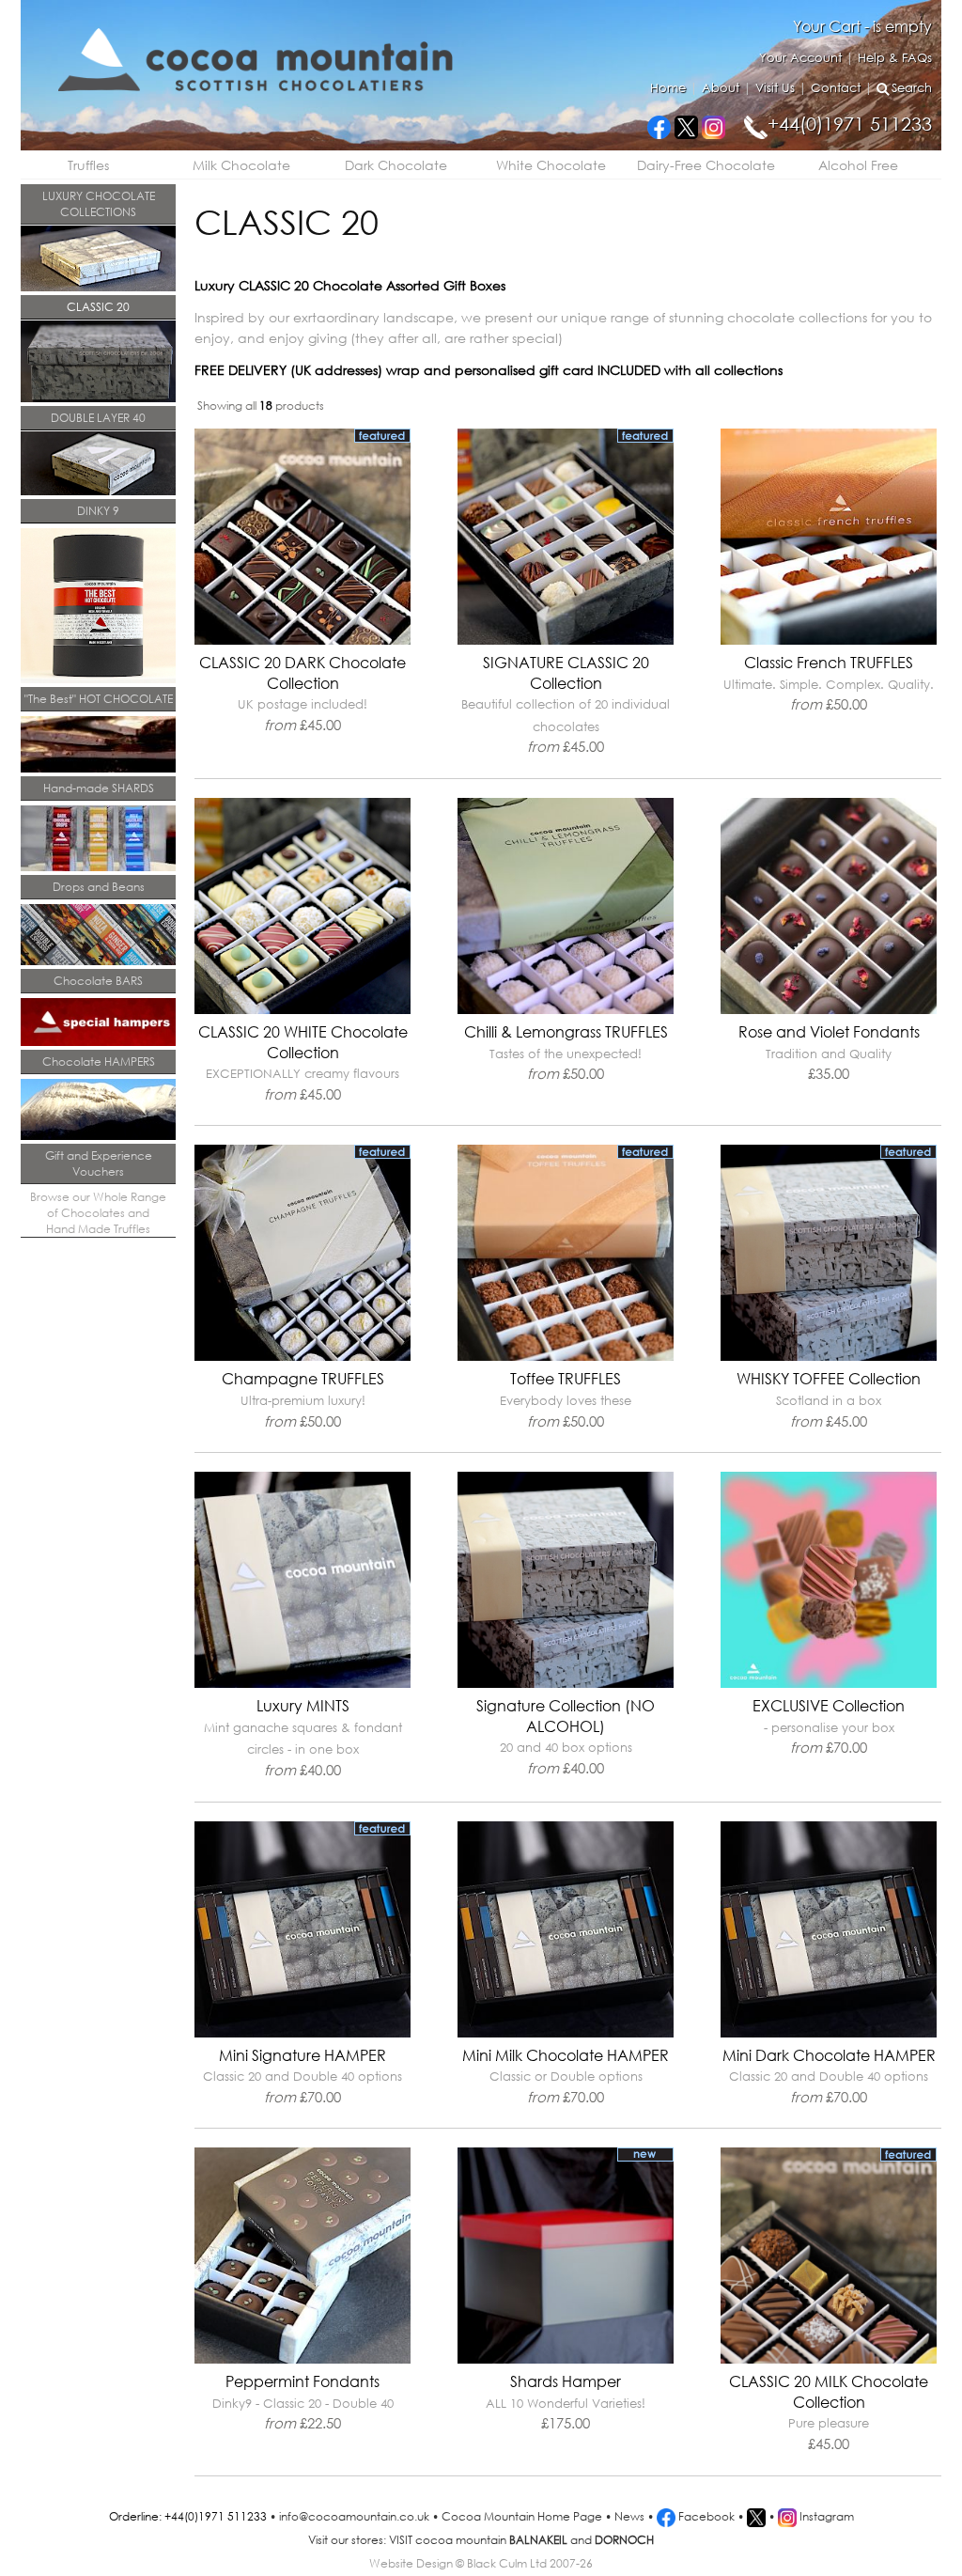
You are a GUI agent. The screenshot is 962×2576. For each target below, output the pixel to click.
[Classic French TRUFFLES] (829, 640)
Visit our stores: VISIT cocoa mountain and (481, 2540)
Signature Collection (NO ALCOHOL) (566, 1736)
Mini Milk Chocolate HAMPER (566, 2076)
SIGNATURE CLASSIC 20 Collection (566, 704)
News (629, 2516)
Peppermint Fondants (303, 2402)
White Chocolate (551, 165)
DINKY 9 (98, 511)
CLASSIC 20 (98, 307)
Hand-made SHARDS (99, 788)
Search (912, 88)
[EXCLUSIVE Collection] (829, 1684)
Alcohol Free (858, 165)
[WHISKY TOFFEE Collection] (829, 1357)
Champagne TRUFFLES (303, 1399)
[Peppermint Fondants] (303, 2359)
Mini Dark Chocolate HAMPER (829, 2076)
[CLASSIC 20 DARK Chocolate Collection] (303, 640)
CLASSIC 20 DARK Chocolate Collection (303, 693)
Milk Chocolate (241, 165)
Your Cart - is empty (862, 26)
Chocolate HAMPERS (99, 1062)
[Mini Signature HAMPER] (303, 2033)
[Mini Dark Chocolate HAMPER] (829, 2033)
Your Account (800, 58)
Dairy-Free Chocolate (706, 165)
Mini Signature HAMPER (303, 2076)
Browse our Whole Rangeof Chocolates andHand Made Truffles (98, 1213)
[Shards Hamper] (566, 2359)
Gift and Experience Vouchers (99, 1163)
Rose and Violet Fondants (829, 1052)
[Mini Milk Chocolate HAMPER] (566, 2033)
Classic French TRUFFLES (829, 683)
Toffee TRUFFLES (566, 1399)
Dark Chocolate (396, 165)
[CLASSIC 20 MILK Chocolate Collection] (829, 2359)
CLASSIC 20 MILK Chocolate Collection (829, 2412)
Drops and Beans (99, 887)
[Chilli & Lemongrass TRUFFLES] (566, 1010)
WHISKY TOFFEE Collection (829, 1399)
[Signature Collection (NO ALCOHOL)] (566, 1684)
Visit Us (775, 88)
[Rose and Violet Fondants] (829, 1010)
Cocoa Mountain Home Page (522, 2516)
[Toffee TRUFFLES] (566, 1357)
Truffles (88, 165)
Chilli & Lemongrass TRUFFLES (566, 1052)
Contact (836, 88)
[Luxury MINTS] (303, 1684)
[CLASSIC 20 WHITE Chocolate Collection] (303, 1010)
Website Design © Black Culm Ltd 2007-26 (481, 2563)
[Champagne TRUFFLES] (303, 1357)
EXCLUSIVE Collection (829, 1726)
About (721, 88)
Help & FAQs (895, 58)
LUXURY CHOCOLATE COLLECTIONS (99, 204)
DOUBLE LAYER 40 (98, 418)
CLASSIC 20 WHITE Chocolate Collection (303, 1062)
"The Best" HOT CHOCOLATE (99, 699)
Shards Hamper (566, 2402)
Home (668, 88)
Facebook (705, 2516)
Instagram (825, 2516)
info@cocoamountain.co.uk (354, 2516)
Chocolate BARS (98, 981)
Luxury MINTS (303, 1737)
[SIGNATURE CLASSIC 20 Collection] (566, 640)
